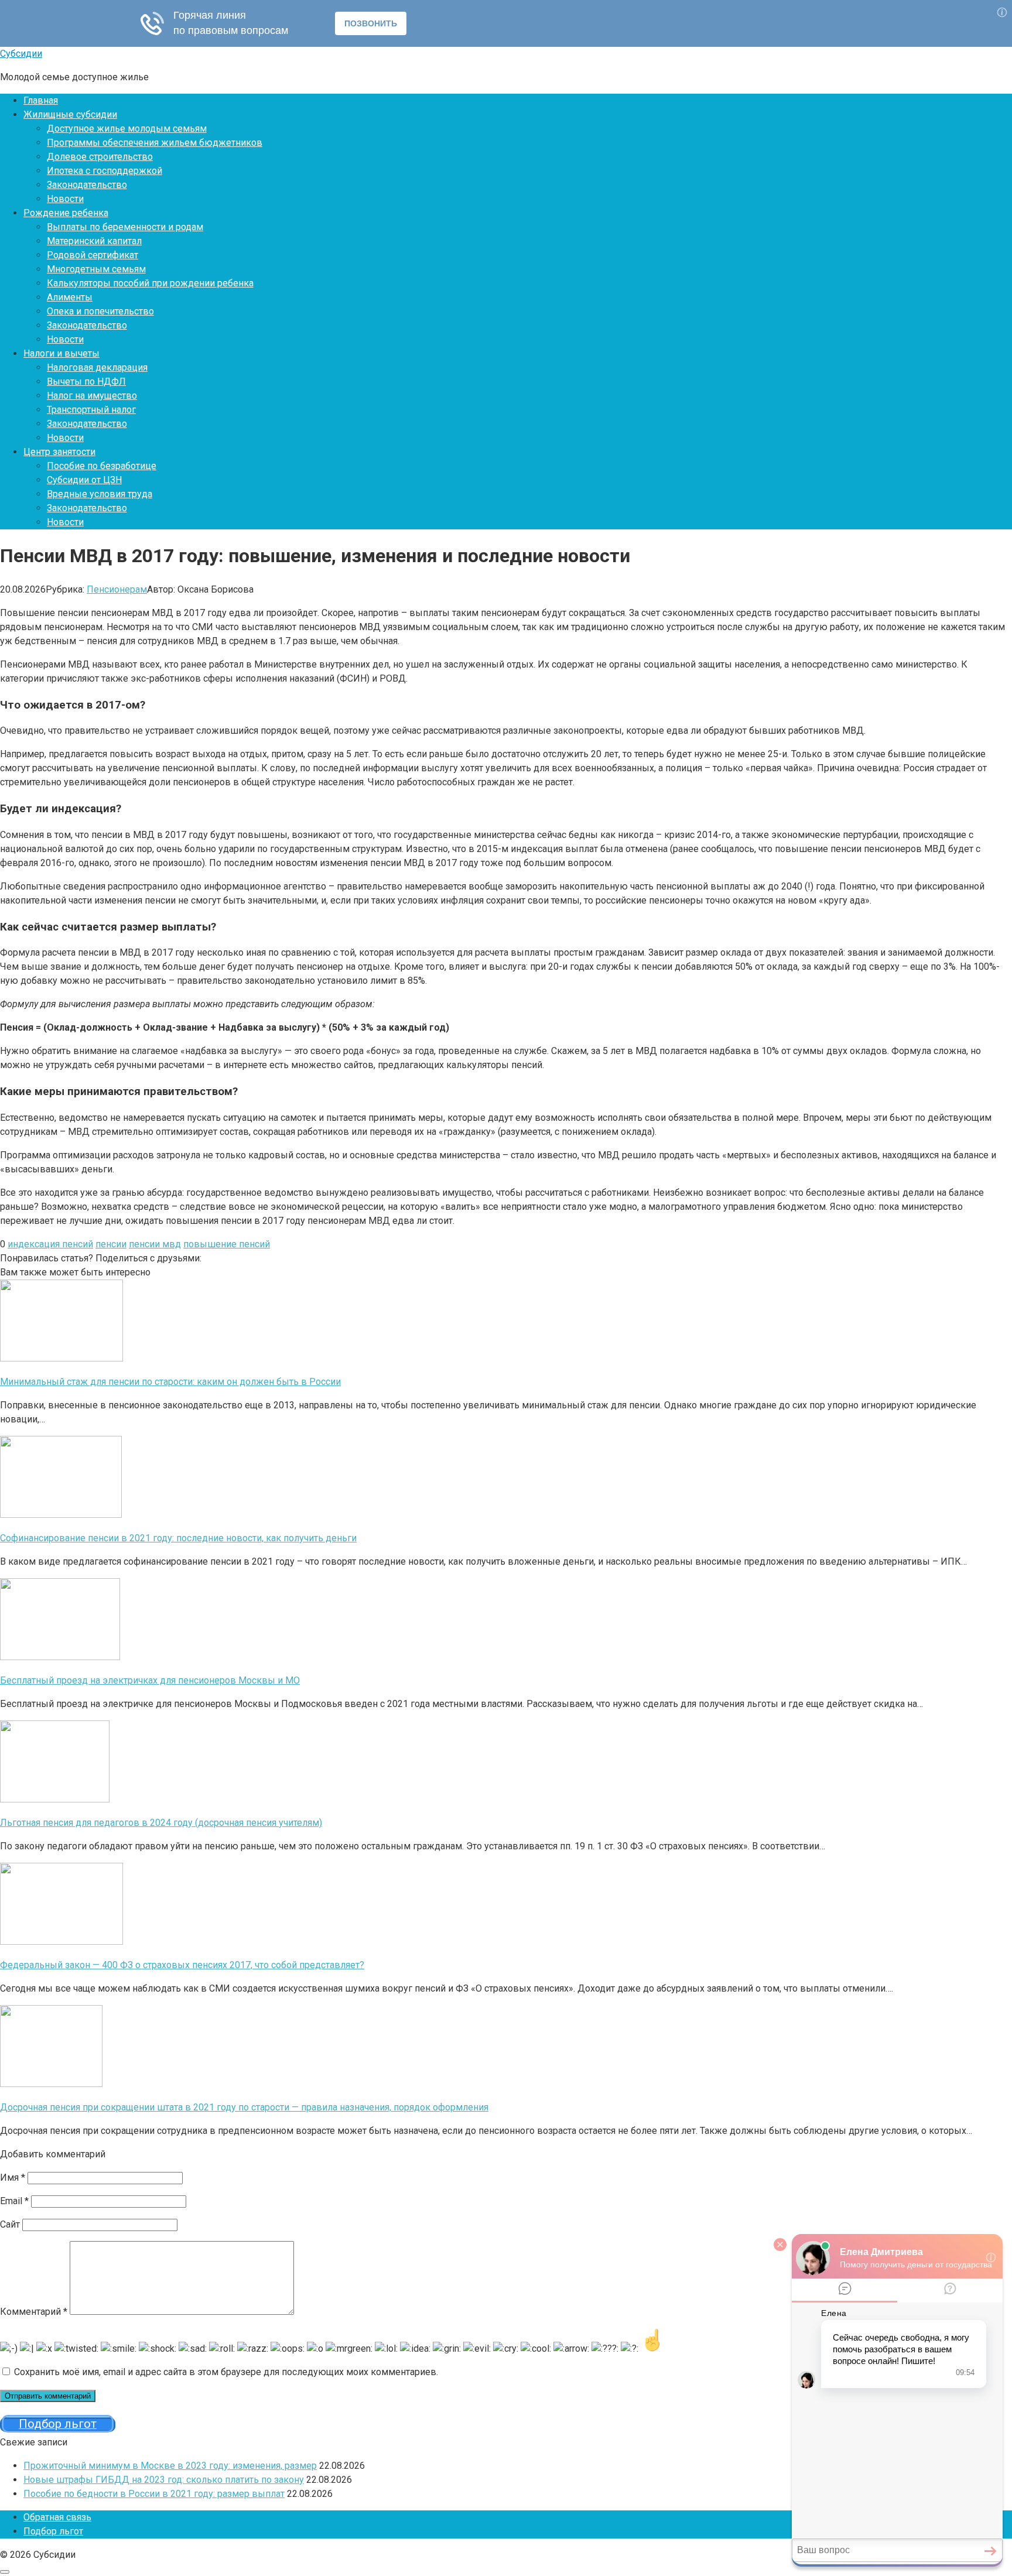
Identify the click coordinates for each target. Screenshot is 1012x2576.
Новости (65, 199)
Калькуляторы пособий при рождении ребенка (150, 283)
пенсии (111, 1244)
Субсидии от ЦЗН (84, 480)
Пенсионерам (117, 589)
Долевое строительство (100, 157)
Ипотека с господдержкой (105, 171)
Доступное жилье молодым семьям (127, 129)
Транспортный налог (91, 410)
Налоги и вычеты (61, 353)
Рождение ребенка (66, 213)
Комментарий (34, 2312)
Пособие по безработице (102, 466)
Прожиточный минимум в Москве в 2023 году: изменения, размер (170, 2466)
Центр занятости (59, 452)
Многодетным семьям (96, 269)
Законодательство (87, 185)
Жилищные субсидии (70, 114)
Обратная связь (57, 2517)
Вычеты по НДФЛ (86, 382)
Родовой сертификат (93, 255)
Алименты (70, 297)
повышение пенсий (227, 1244)
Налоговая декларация (97, 367)
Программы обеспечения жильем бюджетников (155, 143)
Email (14, 2201)
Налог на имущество (92, 396)
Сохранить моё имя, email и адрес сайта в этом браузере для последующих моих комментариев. (226, 2372)
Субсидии (21, 54)
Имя (13, 2178)
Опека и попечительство (100, 311)
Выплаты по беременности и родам (125, 227)
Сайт (10, 2224)
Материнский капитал (94, 241)
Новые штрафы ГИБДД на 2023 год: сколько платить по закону (164, 2480)
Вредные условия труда (100, 494)
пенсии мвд (155, 1244)
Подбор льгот (53, 2531)
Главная (41, 100)
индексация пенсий (50, 1244)
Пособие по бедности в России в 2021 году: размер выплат (154, 2494)
